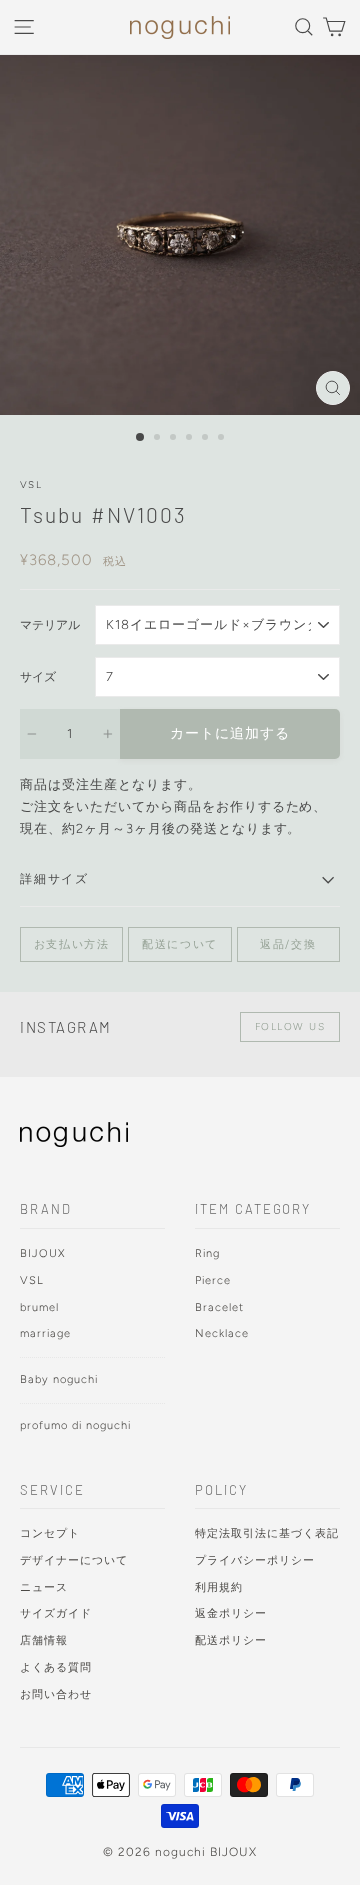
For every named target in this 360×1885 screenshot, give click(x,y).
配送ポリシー (231, 1640)
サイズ (38, 677)
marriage (45, 1333)
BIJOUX (43, 1253)
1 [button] (141, 438)
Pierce (213, 1280)
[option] (180, 235)
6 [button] (223, 439)
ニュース (44, 1587)
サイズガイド (56, 1613)
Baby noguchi (59, 1379)
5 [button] (207, 439)
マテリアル (50, 625)
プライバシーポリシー (255, 1560)
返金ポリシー (231, 1613)
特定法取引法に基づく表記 (267, 1533)
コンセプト (50, 1533)
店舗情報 (44, 1640)
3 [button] (175, 439)
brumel (39, 1307)
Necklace (222, 1333)
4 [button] (191, 439)
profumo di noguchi (75, 1425)
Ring (207, 1253)
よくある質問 (56, 1667)
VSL (31, 484)
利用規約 (219, 1587)
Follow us (290, 1026)
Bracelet (219, 1307)
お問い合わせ (56, 1694)
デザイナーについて (74, 1560)
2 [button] (159, 439)
